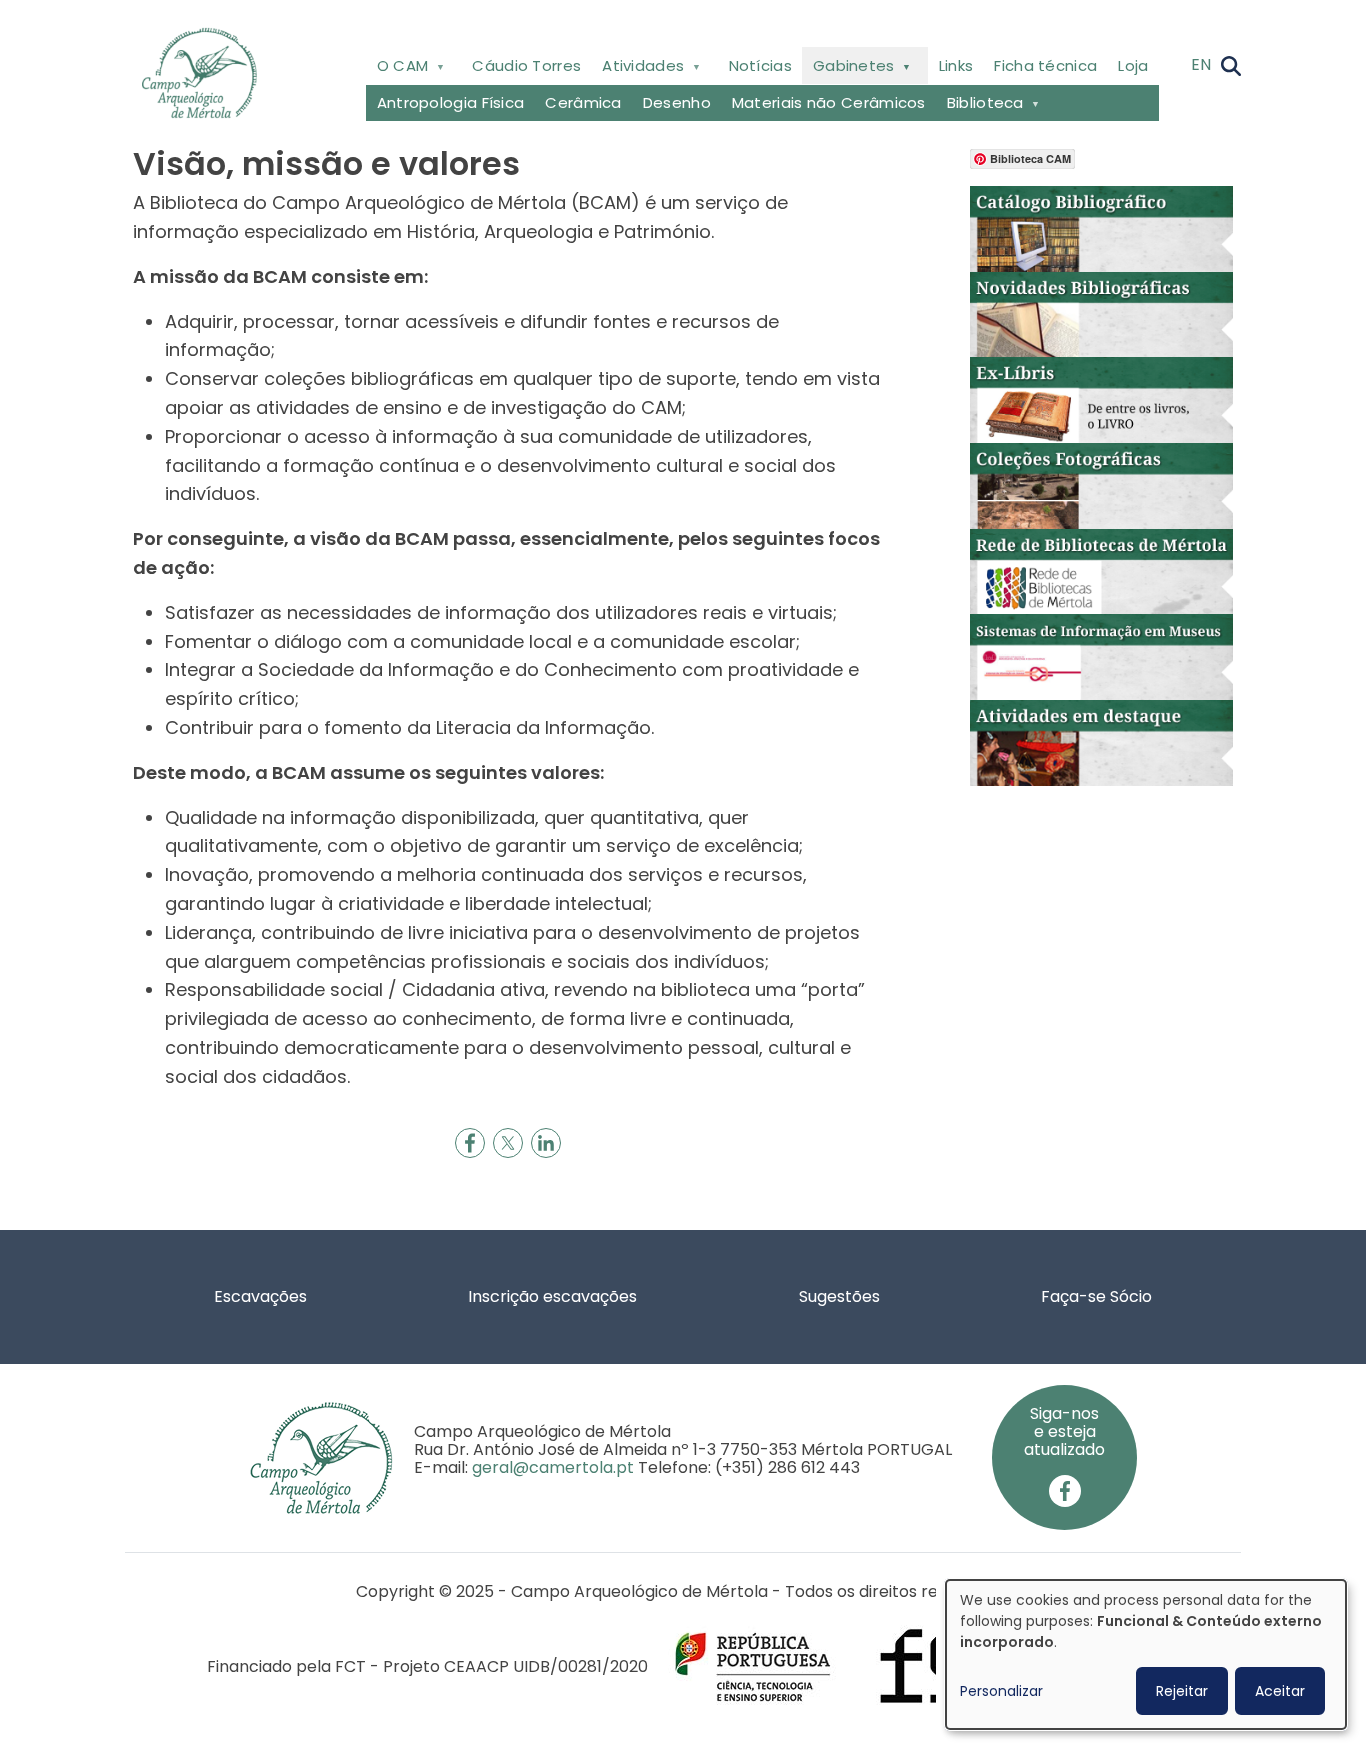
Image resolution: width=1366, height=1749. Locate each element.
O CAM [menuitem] (397, 69)
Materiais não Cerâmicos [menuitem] (829, 102)
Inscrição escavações (552, 1296)
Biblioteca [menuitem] (980, 106)
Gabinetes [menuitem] (848, 69)
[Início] (207, 73)
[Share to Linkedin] (546, 1143)
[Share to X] (508, 1143)
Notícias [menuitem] (760, 65)
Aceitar (1280, 1691)
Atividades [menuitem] (638, 69)
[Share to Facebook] (470, 1143)
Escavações (260, 1296)
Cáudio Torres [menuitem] (526, 65)
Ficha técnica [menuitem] (1045, 65)
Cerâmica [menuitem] (583, 102)
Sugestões (839, 1296)
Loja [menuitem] (1133, 65)
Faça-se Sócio (1096, 1296)
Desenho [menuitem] (677, 102)
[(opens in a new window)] (1101, 227)
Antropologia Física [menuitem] (451, 102)
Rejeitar (1182, 1691)
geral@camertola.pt (553, 1467)
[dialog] (1146, 1654)
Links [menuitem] (956, 65)
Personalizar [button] (1001, 1691)
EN (1201, 64)
